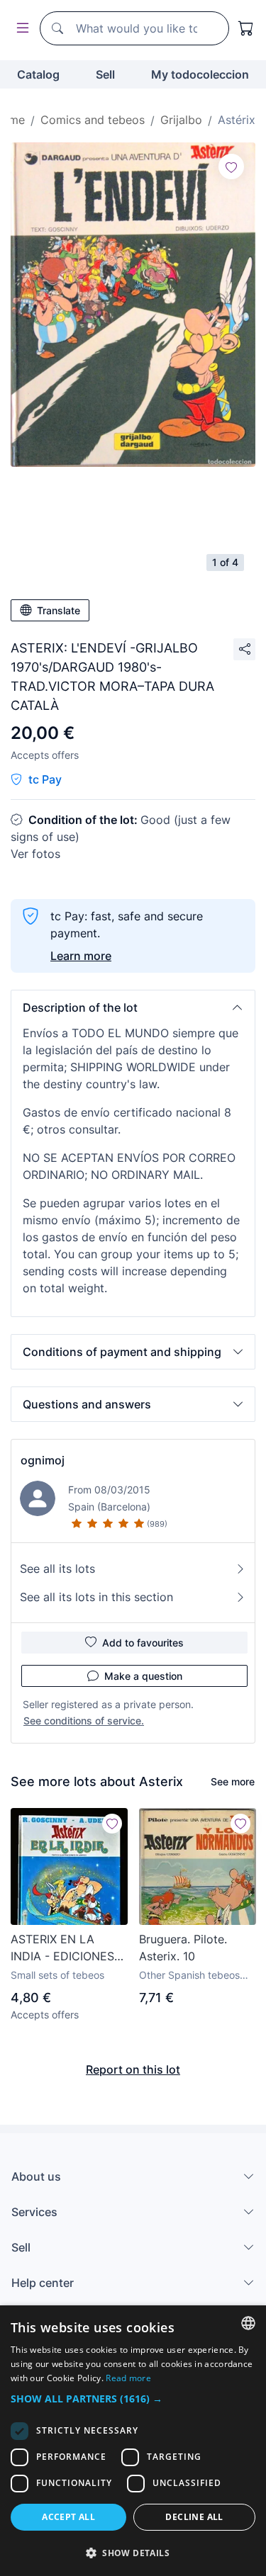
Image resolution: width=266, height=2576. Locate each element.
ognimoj (43, 1460)
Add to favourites (143, 1643)
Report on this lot (133, 2069)
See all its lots (57, 1569)
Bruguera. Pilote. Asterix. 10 (183, 1948)
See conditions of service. (84, 1721)
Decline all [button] (194, 2517)
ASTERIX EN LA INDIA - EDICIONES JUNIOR (62, 1948)
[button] (133, 1007)
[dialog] (133, 2441)
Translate (59, 610)
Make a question (143, 1676)
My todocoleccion (200, 74)
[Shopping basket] (246, 28)
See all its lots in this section (96, 1597)
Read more (128, 2378)
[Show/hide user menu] (20, 29)
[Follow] (231, 166)
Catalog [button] (38, 74)
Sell (105, 74)
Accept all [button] (68, 2517)
